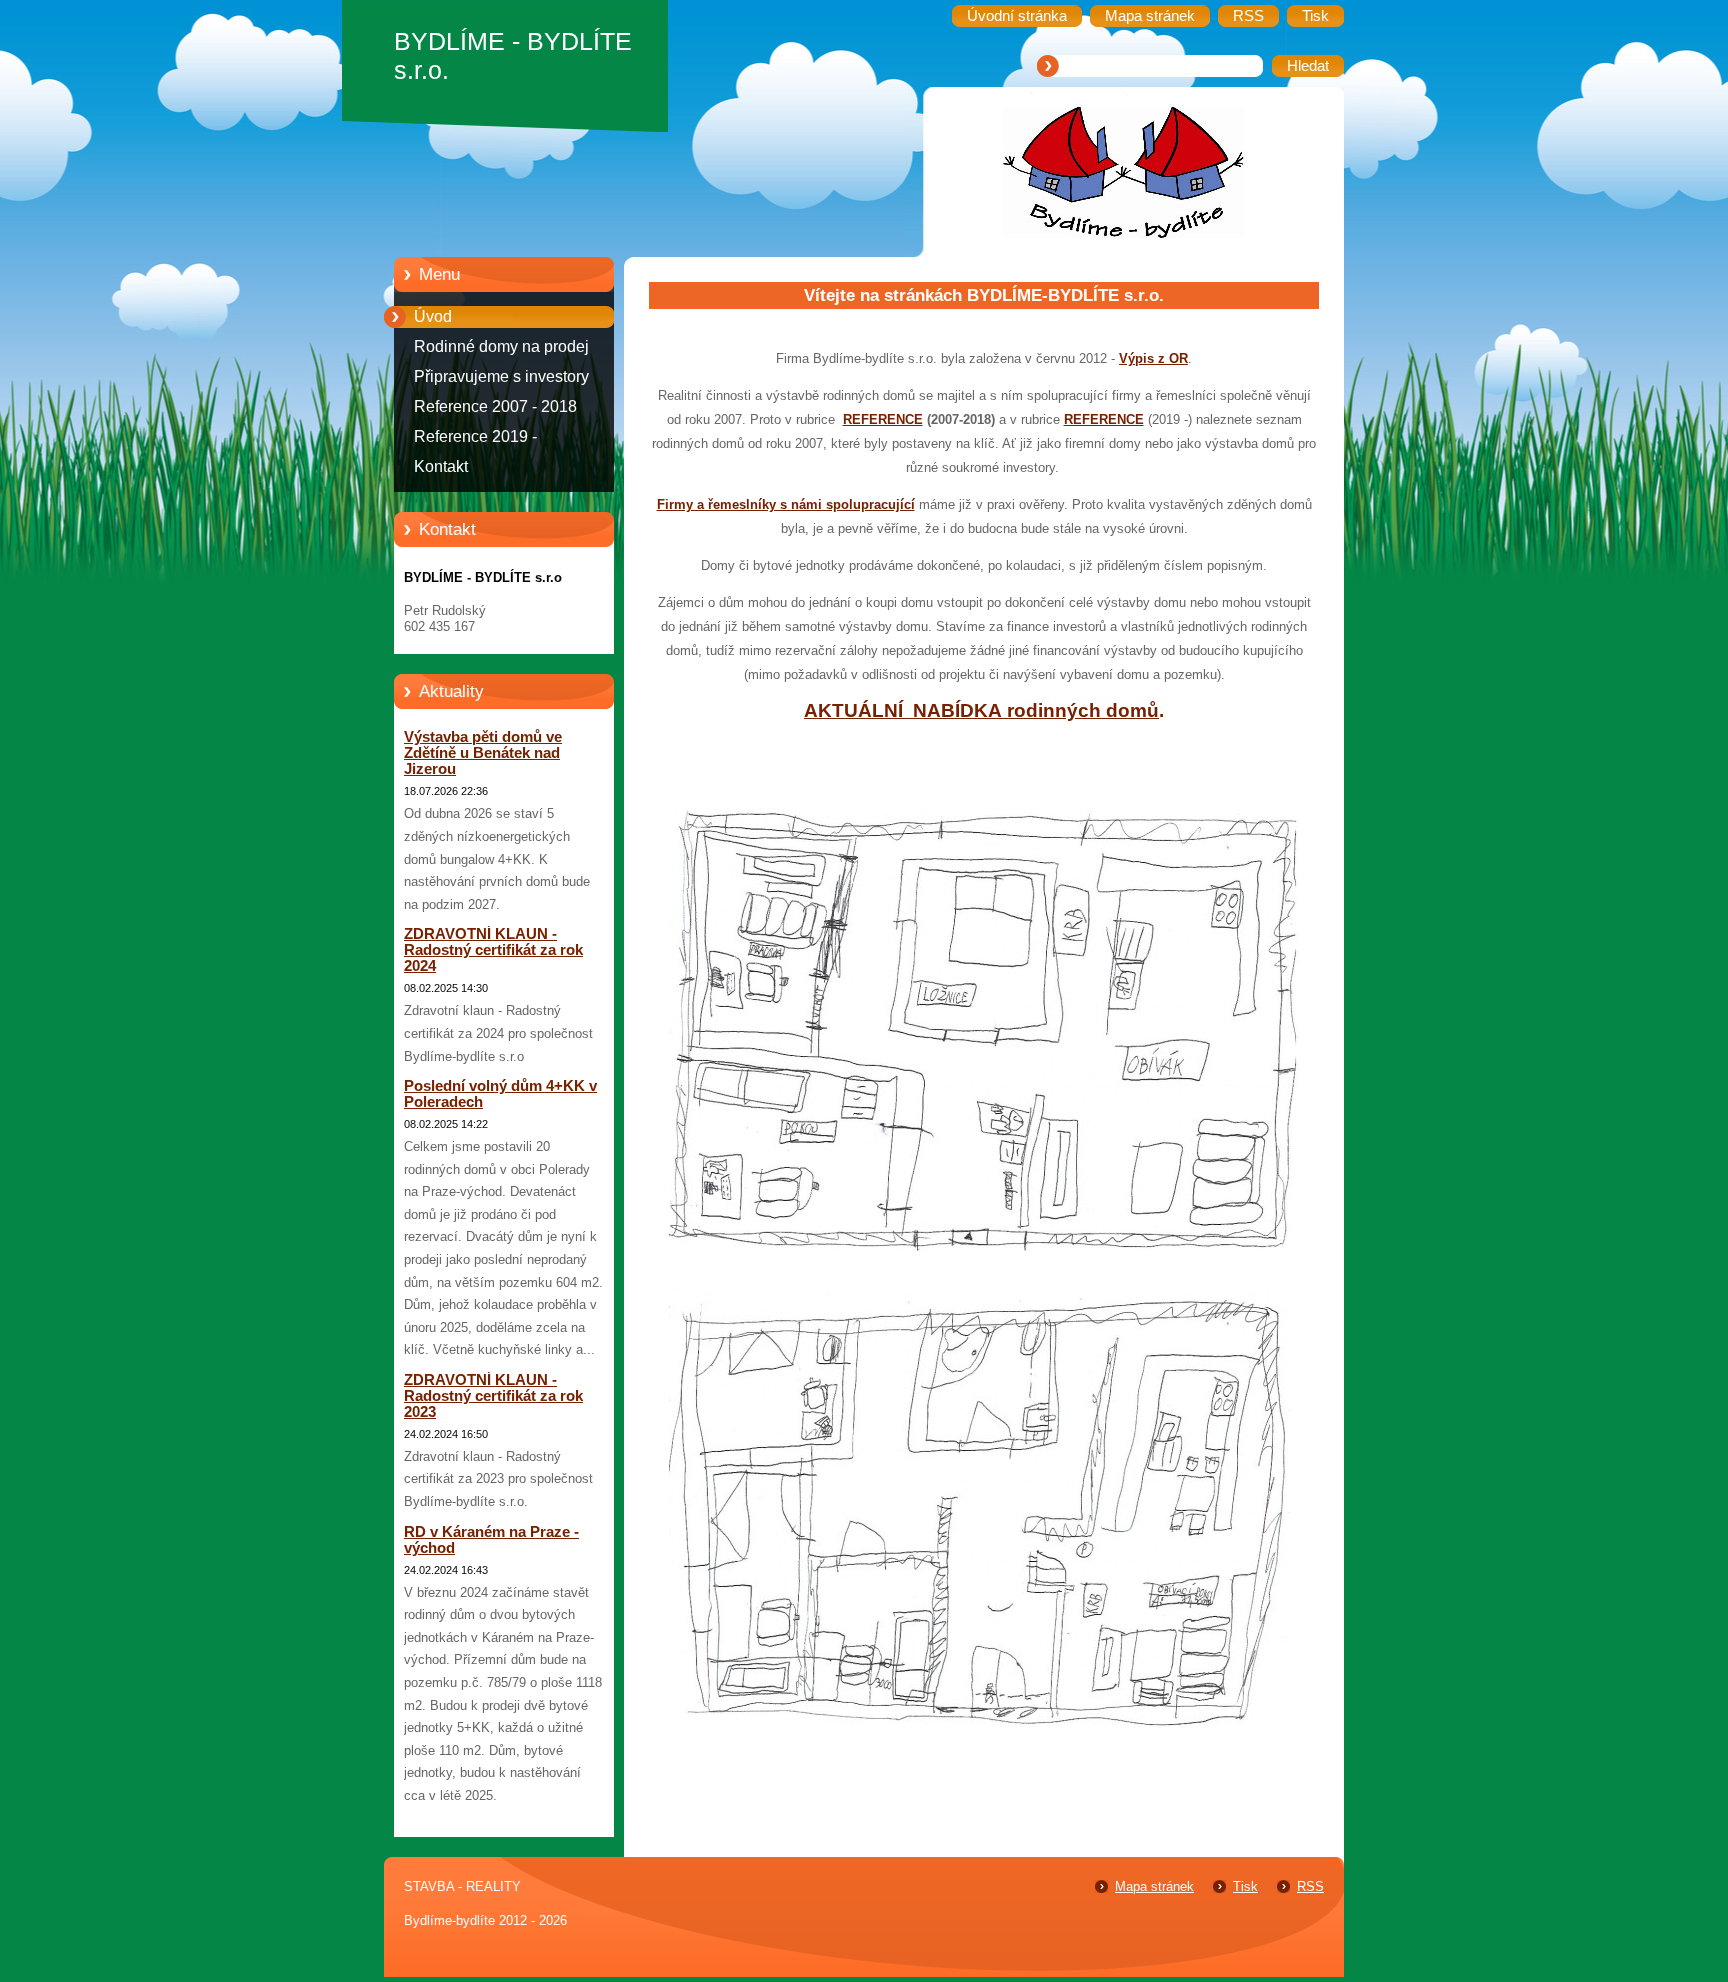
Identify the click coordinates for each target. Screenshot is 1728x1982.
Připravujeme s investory (501, 376)
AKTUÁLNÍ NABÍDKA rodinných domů (981, 710)
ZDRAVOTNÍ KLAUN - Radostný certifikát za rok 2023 (493, 1396)
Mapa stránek (1154, 1886)
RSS (1310, 1886)
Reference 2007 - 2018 (495, 406)
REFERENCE (883, 419)
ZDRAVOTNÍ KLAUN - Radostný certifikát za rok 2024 (493, 950)
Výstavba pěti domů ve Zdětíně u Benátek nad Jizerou (483, 753)
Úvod (433, 316)
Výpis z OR (1153, 358)
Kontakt (441, 466)
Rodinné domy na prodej (501, 346)
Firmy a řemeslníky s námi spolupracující (786, 504)
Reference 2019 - (475, 436)
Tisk (1245, 1886)
